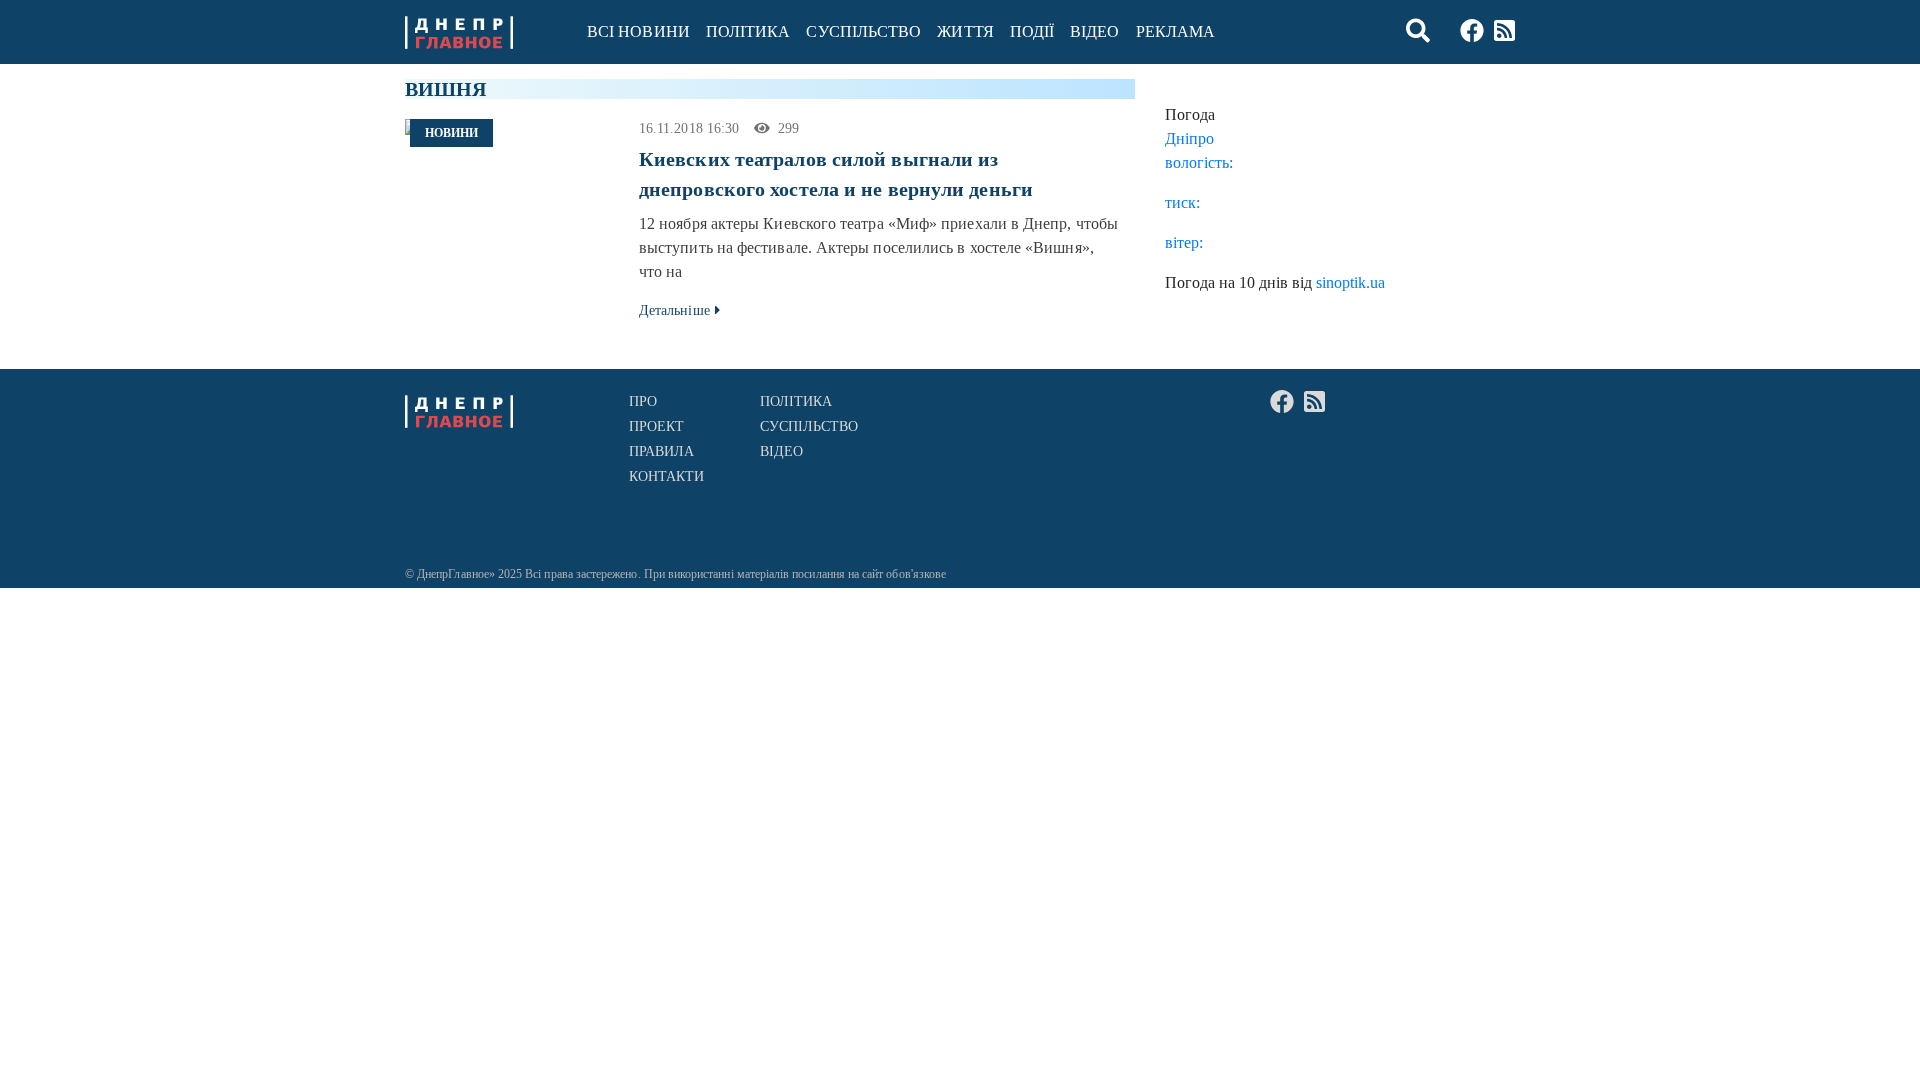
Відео (1094, 31)
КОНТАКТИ (667, 476)
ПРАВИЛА (662, 451)
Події (1032, 31)
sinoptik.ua (1350, 282)
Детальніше (674, 310)
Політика (748, 31)
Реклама (1176, 31)
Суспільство (863, 31)
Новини (451, 133)
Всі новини (638, 31)
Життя (965, 31)
